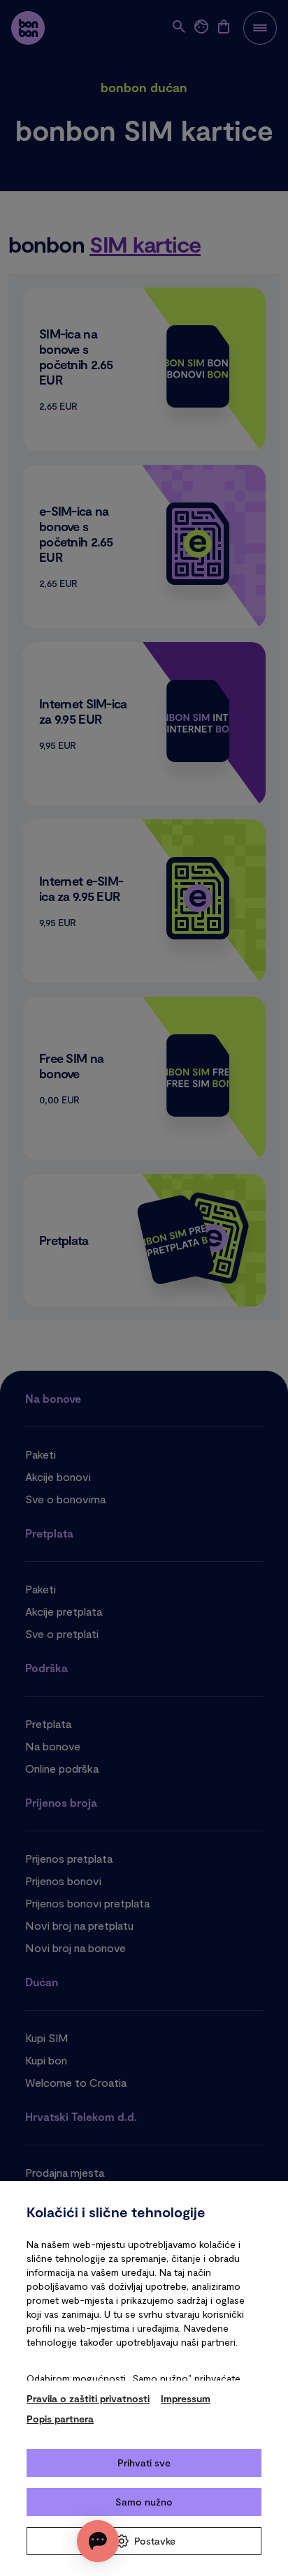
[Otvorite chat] (98, 2541)
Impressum (186, 2398)
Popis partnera (60, 2419)
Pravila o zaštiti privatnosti (88, 2398)
